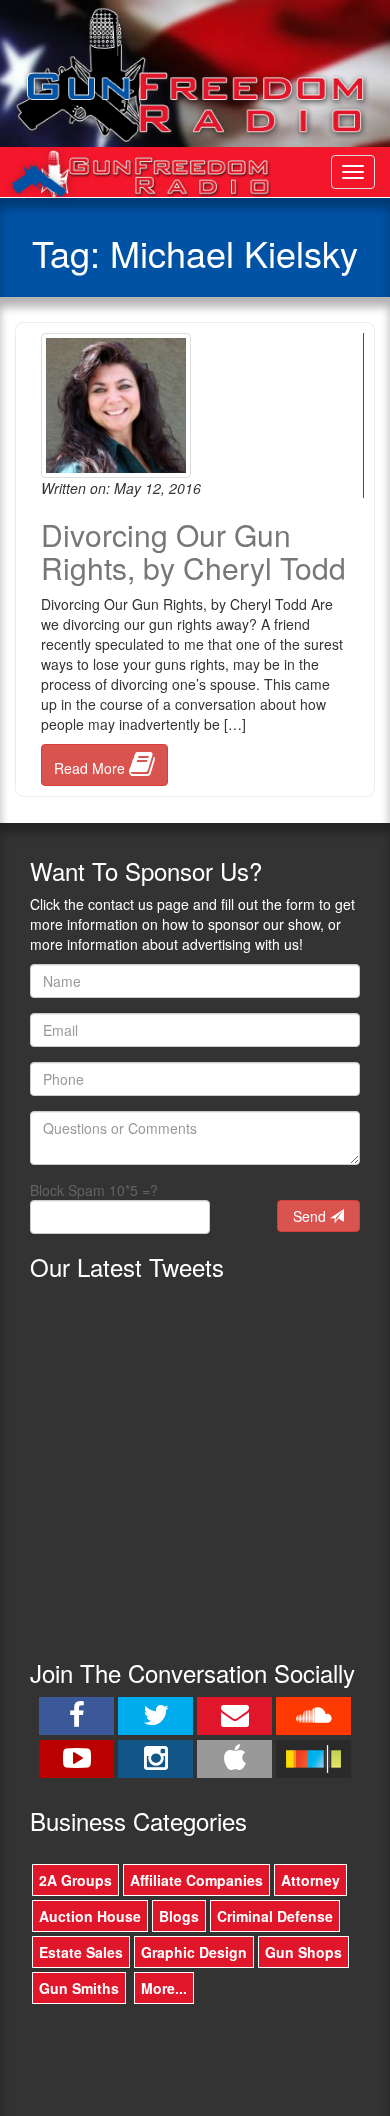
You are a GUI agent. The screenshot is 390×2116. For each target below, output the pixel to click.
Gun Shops (303, 1952)
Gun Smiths (79, 1988)
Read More (91, 768)
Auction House (90, 1916)
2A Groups (75, 1880)
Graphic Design (194, 1952)
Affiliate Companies (196, 1880)
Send (311, 1216)
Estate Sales (81, 1952)
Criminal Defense (275, 1916)
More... (164, 1988)
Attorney (310, 1880)
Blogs (179, 1916)
